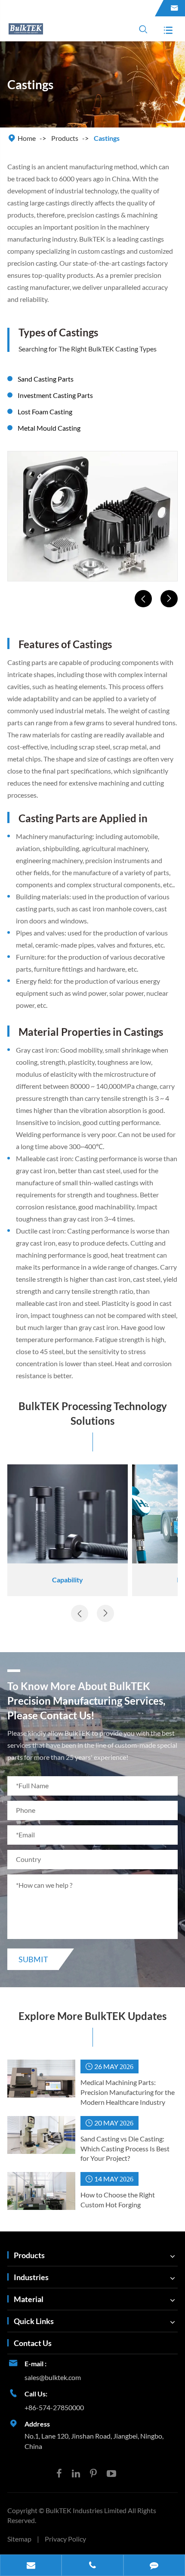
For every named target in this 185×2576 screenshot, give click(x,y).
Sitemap (19, 2539)
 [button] (143, 599)
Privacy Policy (65, 2539)
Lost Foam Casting (45, 412)
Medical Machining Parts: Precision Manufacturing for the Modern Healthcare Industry (128, 2092)
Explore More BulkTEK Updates (92, 2016)
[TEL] (92, 2566)
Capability (68, 1580)
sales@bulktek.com (53, 2377)
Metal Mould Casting (49, 428)
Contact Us (33, 2343)
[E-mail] (31, 2566)
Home (27, 138)
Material (29, 2299)
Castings (107, 138)
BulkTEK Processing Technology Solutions (93, 1413)
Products (65, 138)
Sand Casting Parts (46, 379)
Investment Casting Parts (55, 395)
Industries (31, 2277)
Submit (33, 1959)
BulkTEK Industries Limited (87, 2510)
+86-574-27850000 (54, 2407)
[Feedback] (154, 2566)
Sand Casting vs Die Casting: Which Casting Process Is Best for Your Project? (125, 2149)
